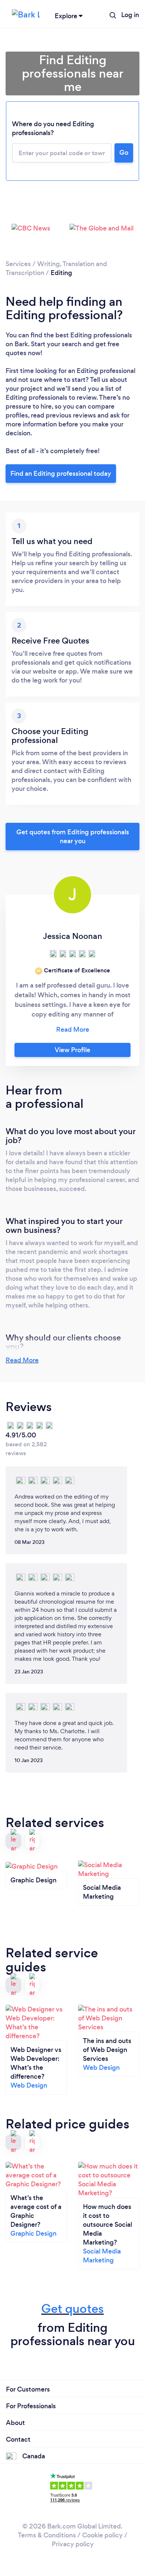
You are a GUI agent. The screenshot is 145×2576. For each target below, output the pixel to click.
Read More (22, 1360)
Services (18, 264)
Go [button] (124, 153)
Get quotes (72, 2309)
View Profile (72, 1050)
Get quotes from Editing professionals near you (73, 837)
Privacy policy (73, 2544)
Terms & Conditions (47, 2535)
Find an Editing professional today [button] (61, 474)
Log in (130, 15)
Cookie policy (102, 2535)
